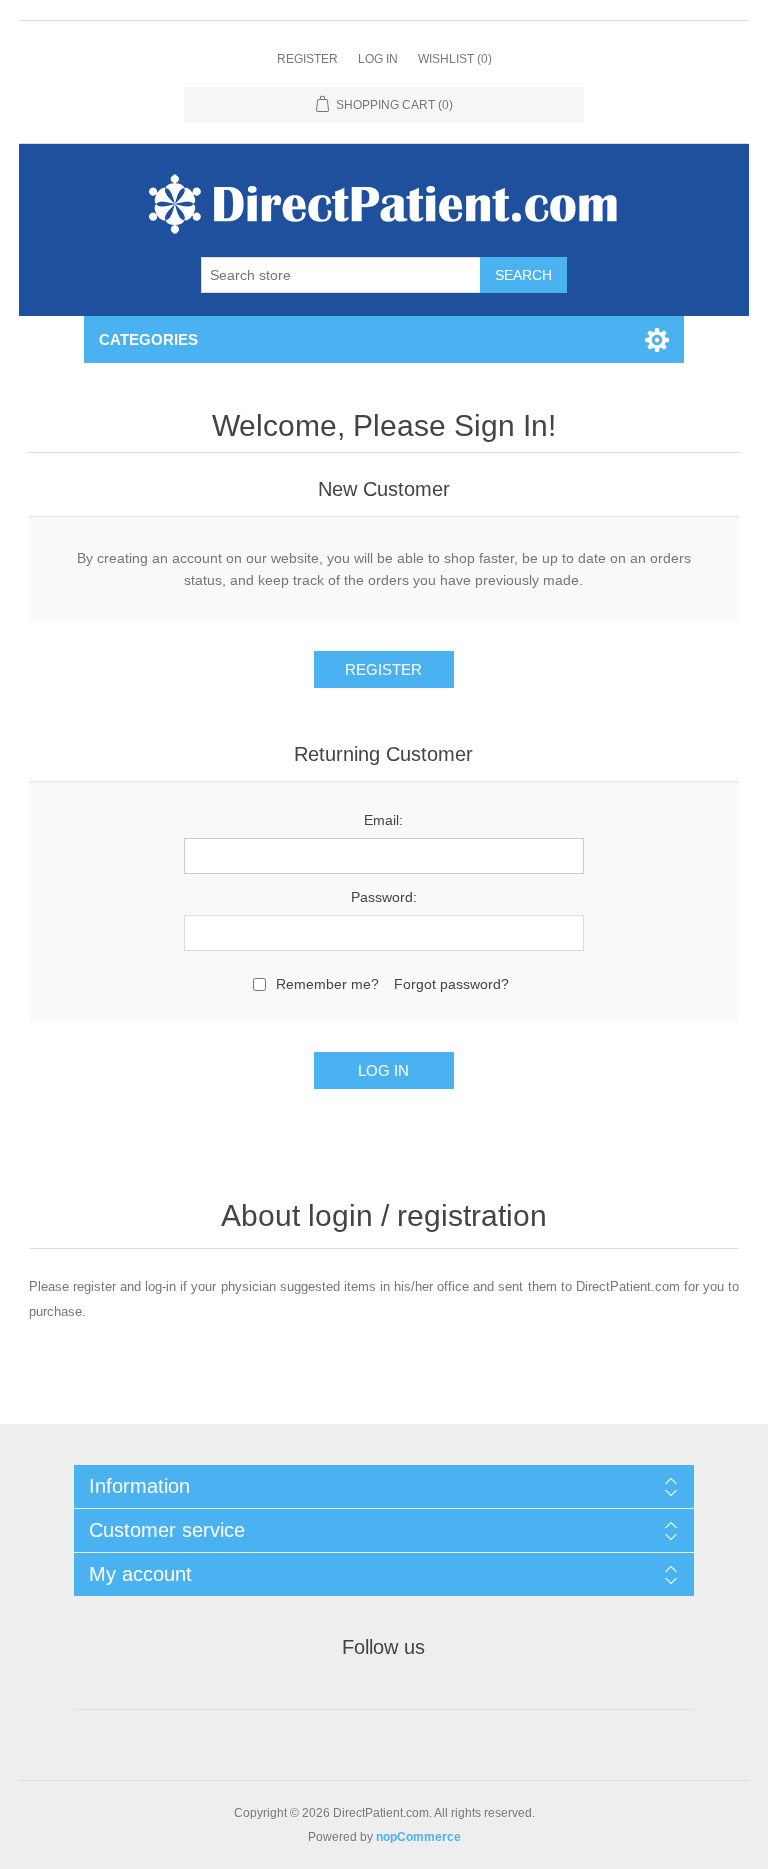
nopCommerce (418, 1837)
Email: (383, 820)
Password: (384, 897)
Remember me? (327, 984)
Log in (378, 59)
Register (307, 59)
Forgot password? (451, 984)
